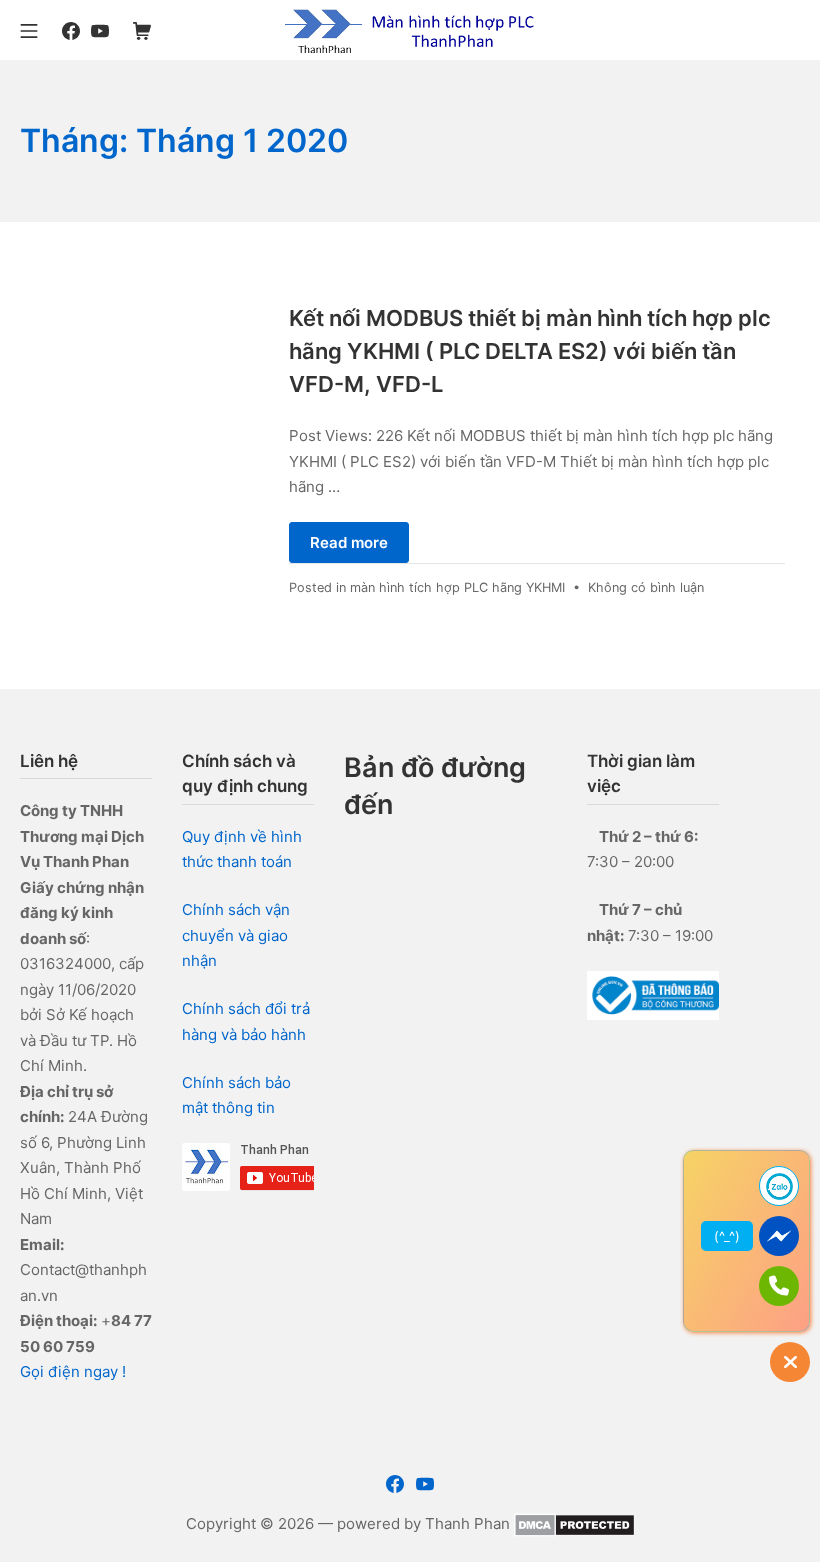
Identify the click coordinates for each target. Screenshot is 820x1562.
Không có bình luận (646, 587)
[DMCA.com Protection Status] (574, 1523)
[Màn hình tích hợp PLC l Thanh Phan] (410, 30)
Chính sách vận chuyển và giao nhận (236, 935)
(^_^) (727, 1236)
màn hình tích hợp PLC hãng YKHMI (457, 587)
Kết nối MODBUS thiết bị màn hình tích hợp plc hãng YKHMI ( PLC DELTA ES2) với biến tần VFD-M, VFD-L (530, 351)
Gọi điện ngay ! (73, 1371)
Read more (349, 542)
